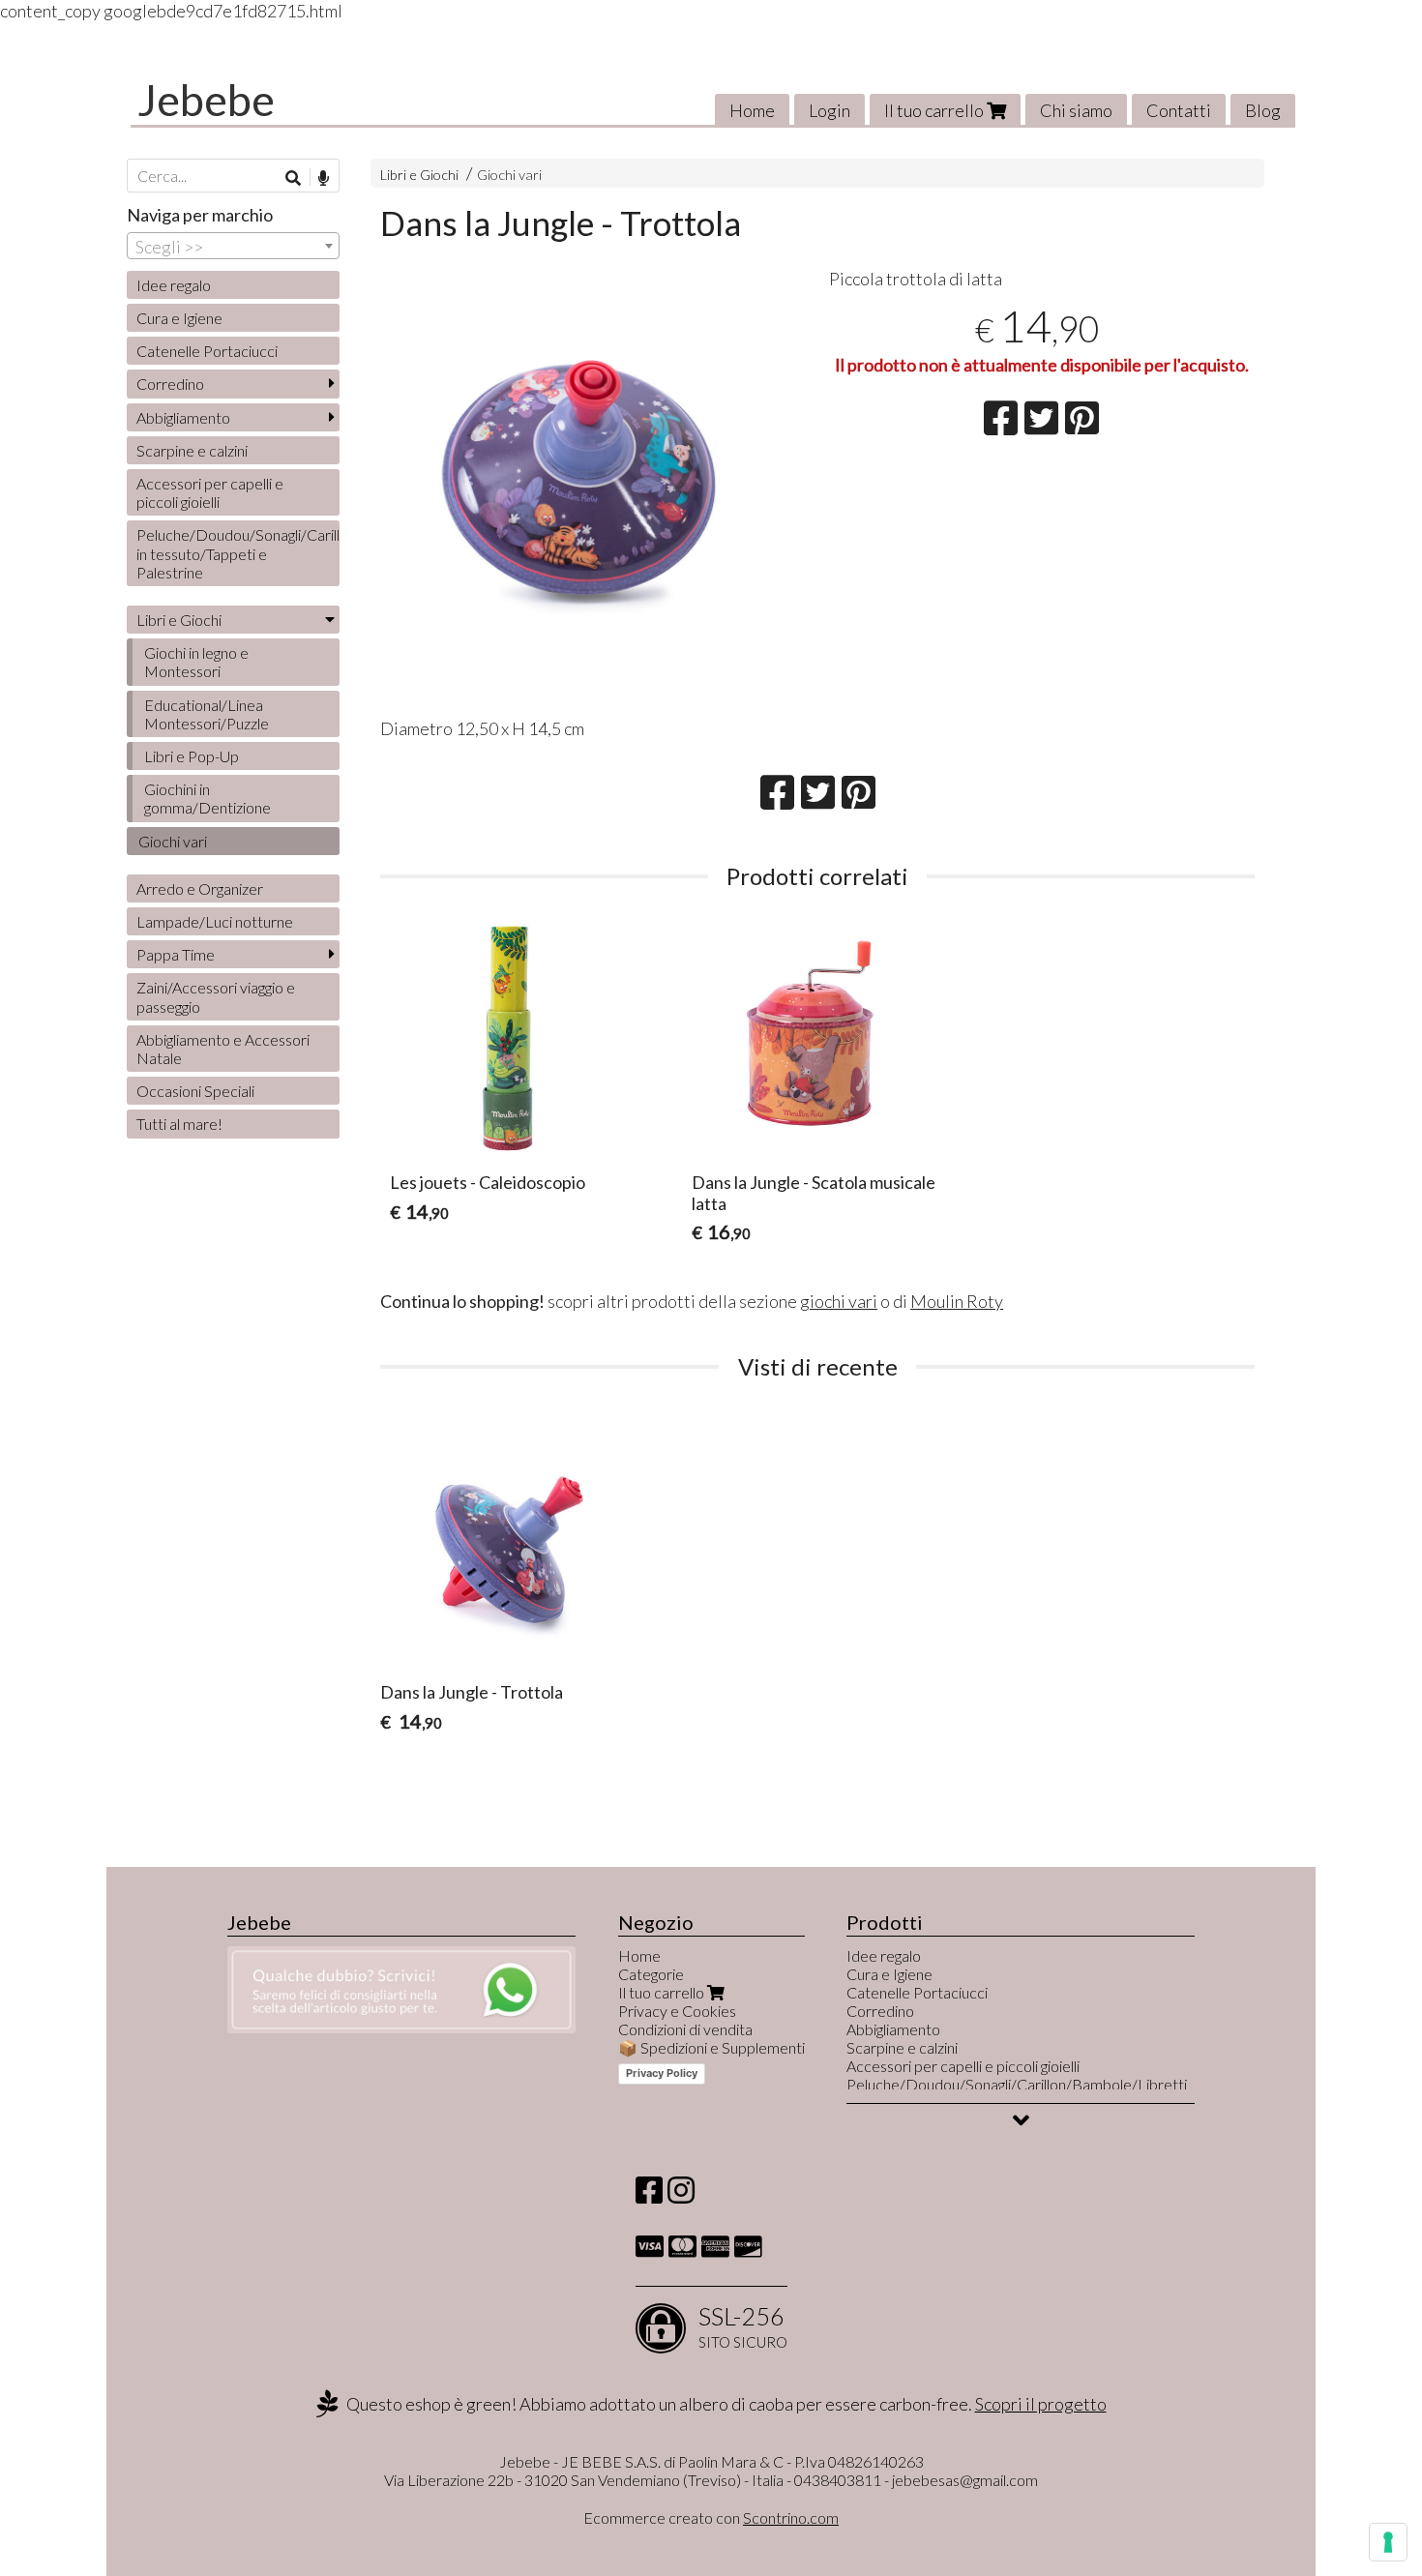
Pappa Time (176, 954)
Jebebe (206, 100)
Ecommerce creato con (711, 2517)
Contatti (1179, 110)
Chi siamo (1076, 110)
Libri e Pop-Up (192, 756)
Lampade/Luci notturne (215, 921)
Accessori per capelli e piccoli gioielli (210, 492)
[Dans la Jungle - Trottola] (593, 486)
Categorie (651, 1974)
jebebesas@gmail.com (965, 2480)
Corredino (170, 384)
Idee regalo (174, 285)
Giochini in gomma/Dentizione (207, 798)
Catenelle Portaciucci (207, 351)
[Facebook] (649, 2195)
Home (752, 110)
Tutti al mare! (179, 1124)
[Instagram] (681, 2195)
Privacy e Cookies (677, 2011)
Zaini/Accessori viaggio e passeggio (216, 996)
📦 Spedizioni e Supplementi (711, 2047)
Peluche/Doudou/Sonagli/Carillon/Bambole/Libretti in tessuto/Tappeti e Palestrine (238, 553)
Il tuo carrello (935, 110)
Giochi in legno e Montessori (196, 662)
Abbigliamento (183, 417)
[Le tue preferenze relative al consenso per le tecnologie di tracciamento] (1388, 2542)
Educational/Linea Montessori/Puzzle (207, 714)
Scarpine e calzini (192, 450)
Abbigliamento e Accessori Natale (223, 1049)
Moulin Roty (957, 1301)
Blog (1263, 110)
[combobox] (233, 246)
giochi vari (839, 1301)
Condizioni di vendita (685, 2029)
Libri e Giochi (419, 175)
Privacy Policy (662, 2073)
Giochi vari (509, 175)
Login (829, 110)
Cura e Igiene (179, 318)
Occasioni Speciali (195, 1091)
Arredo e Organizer (200, 888)
